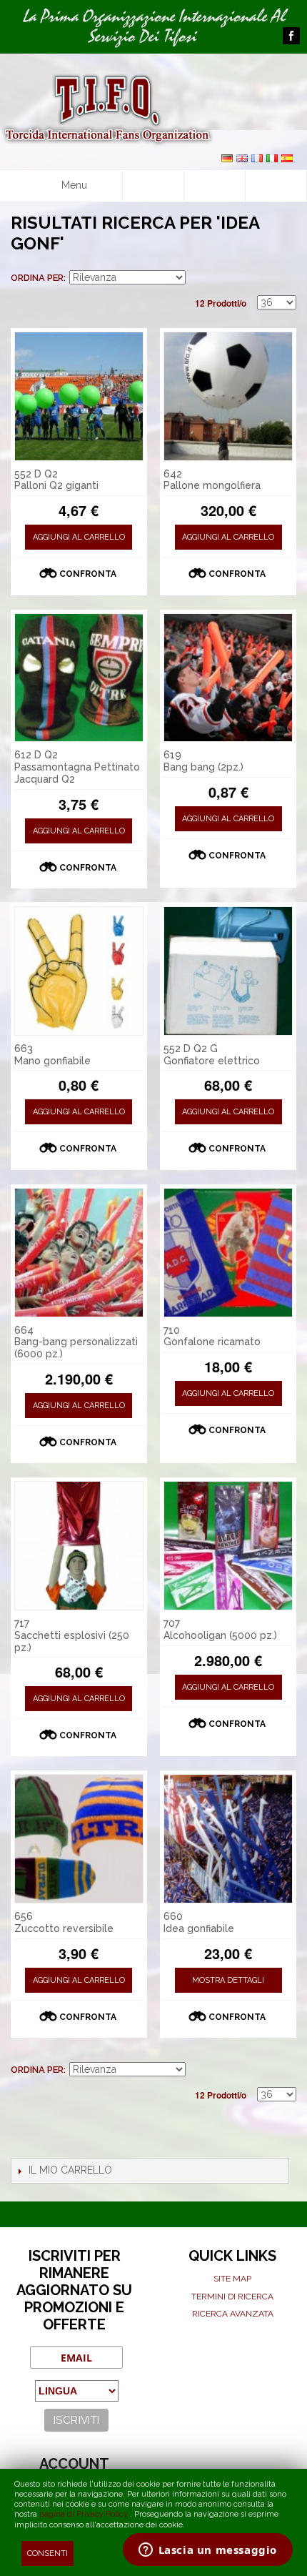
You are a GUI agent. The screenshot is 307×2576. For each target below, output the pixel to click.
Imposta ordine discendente (198, 278)
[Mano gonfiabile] (79, 971)
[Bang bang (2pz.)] (228, 678)
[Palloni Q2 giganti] (79, 396)
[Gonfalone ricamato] (228, 1253)
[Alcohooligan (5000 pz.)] (228, 1546)
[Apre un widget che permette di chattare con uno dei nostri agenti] (207, 2551)
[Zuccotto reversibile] (79, 1839)
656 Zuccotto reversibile (64, 1922)
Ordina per (37, 278)
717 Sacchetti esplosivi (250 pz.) (72, 1635)
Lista (286, 278)
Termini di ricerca (232, 2297)
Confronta (88, 574)
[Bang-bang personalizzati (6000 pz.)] (79, 1253)
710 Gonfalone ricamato (212, 1336)
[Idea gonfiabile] (228, 1839)
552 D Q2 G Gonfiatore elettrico (212, 1055)
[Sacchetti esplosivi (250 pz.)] (79, 1546)
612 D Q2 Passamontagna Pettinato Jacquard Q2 (77, 767)
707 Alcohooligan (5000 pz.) (220, 1629)
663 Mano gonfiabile (52, 1055)
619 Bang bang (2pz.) (203, 761)
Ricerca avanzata (233, 2314)
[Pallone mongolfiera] (228, 396)
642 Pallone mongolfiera (212, 480)
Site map (232, 2279)
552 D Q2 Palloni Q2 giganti (56, 480)
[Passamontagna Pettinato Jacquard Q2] (79, 678)
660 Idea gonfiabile (199, 1922)
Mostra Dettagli (228, 1980)
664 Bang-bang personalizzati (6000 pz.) (76, 1342)
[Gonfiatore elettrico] (228, 971)
